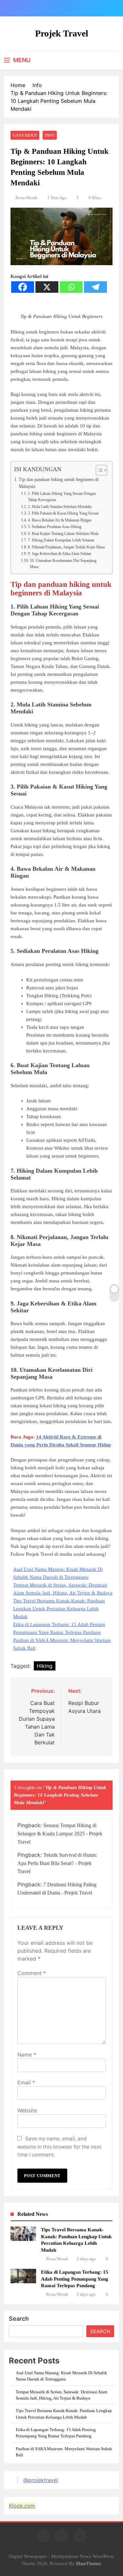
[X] (47, 287)
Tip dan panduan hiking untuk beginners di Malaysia (59, 483)
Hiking (45, 1666)
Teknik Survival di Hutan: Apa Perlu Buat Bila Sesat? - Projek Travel (57, 1863)
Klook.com (22, 2506)
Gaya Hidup (25, 135)
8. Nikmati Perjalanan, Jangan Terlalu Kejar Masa (66, 547)
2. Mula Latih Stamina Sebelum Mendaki (60, 507)
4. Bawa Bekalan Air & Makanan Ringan (60, 520)
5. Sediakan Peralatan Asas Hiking (54, 527)
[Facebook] (23, 287)
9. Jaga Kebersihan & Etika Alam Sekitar (59, 554)
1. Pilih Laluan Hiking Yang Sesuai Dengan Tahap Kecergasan (62, 497)
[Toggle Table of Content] (98, 470)
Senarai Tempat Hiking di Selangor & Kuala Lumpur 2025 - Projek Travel (60, 1834)
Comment (32, 1973)
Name (27, 2055)
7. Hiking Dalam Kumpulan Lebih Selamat (61, 540)
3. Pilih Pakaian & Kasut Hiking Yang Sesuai (63, 513)
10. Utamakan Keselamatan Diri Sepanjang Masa (63, 564)
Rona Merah (26, 198)
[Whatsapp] (71, 287)
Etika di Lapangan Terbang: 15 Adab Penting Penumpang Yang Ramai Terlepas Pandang (75, 2279)
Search (19, 2319)
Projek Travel (62, 33)
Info (50, 135)
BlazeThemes (88, 2564)
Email (26, 2082)
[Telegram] (95, 287)
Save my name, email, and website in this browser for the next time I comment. (59, 2147)
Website (27, 2110)
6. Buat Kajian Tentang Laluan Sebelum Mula (63, 534)
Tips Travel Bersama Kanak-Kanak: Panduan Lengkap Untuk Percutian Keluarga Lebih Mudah (59, 1609)
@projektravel (41, 2480)
